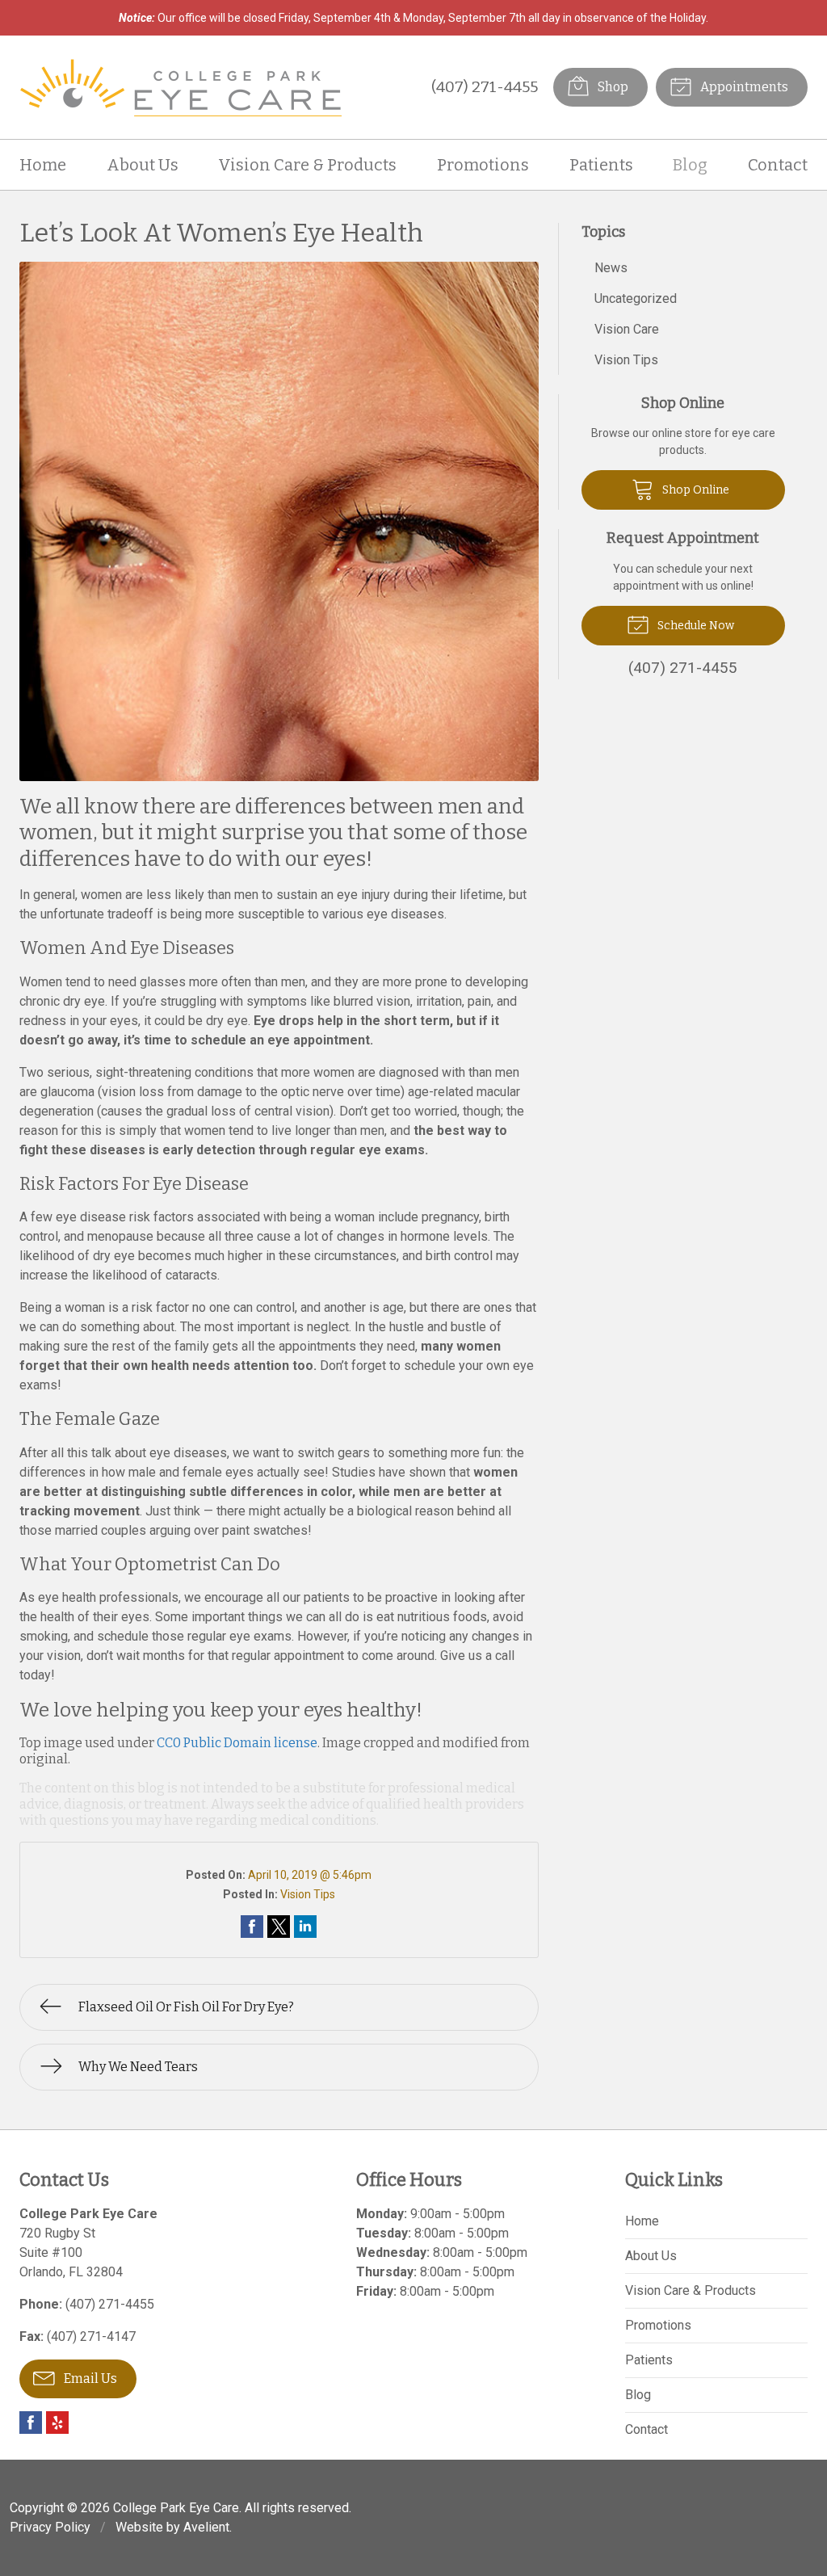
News (611, 268)
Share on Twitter (279, 1927)
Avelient (206, 2527)
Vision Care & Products (307, 165)
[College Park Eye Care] (181, 87)
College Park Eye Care (176, 2508)
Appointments (743, 87)
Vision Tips (308, 1894)
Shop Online (695, 490)
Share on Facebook (252, 1927)
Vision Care (627, 329)
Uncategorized (636, 298)
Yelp (57, 2423)
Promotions (483, 165)
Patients (601, 165)
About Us (143, 165)
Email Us (89, 2378)
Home (43, 165)
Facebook (31, 2423)
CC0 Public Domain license (237, 1743)
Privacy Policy (50, 2527)
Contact (778, 165)
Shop (612, 87)
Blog (690, 165)
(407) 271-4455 (485, 87)
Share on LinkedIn (305, 1927)
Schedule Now (695, 626)
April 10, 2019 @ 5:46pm (310, 1875)
